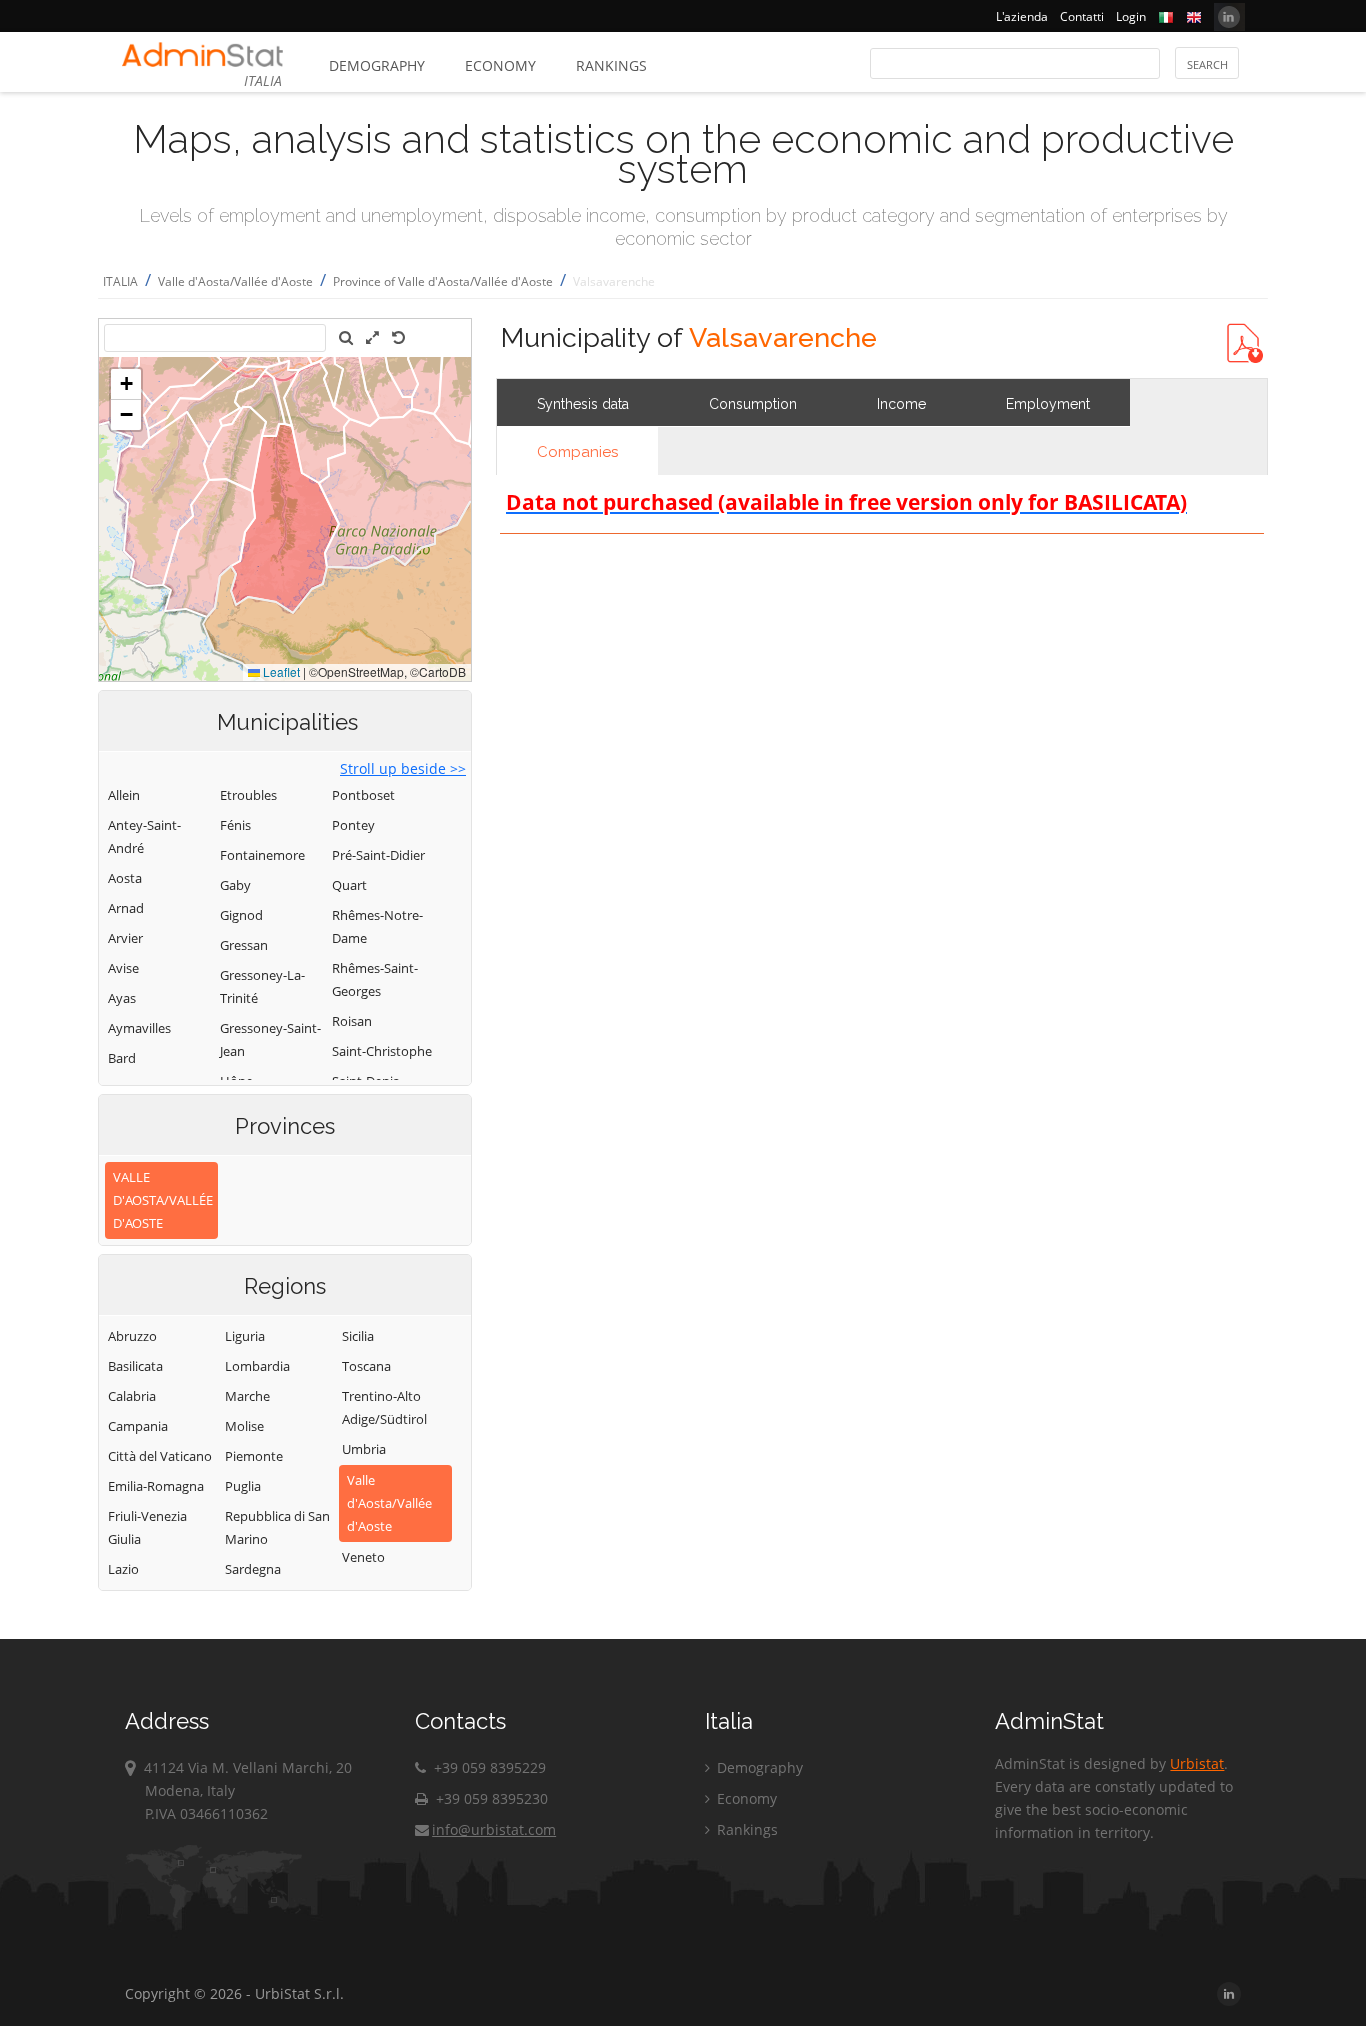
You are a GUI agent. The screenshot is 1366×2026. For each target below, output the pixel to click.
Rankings (611, 65)
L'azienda (1022, 16)
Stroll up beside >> (403, 768)
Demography (377, 65)
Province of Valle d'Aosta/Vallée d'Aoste (443, 281)
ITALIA (120, 281)
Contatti (1082, 16)
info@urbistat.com (494, 1829)
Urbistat (1197, 1763)
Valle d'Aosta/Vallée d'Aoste (235, 281)
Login (1131, 16)
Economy (500, 65)
